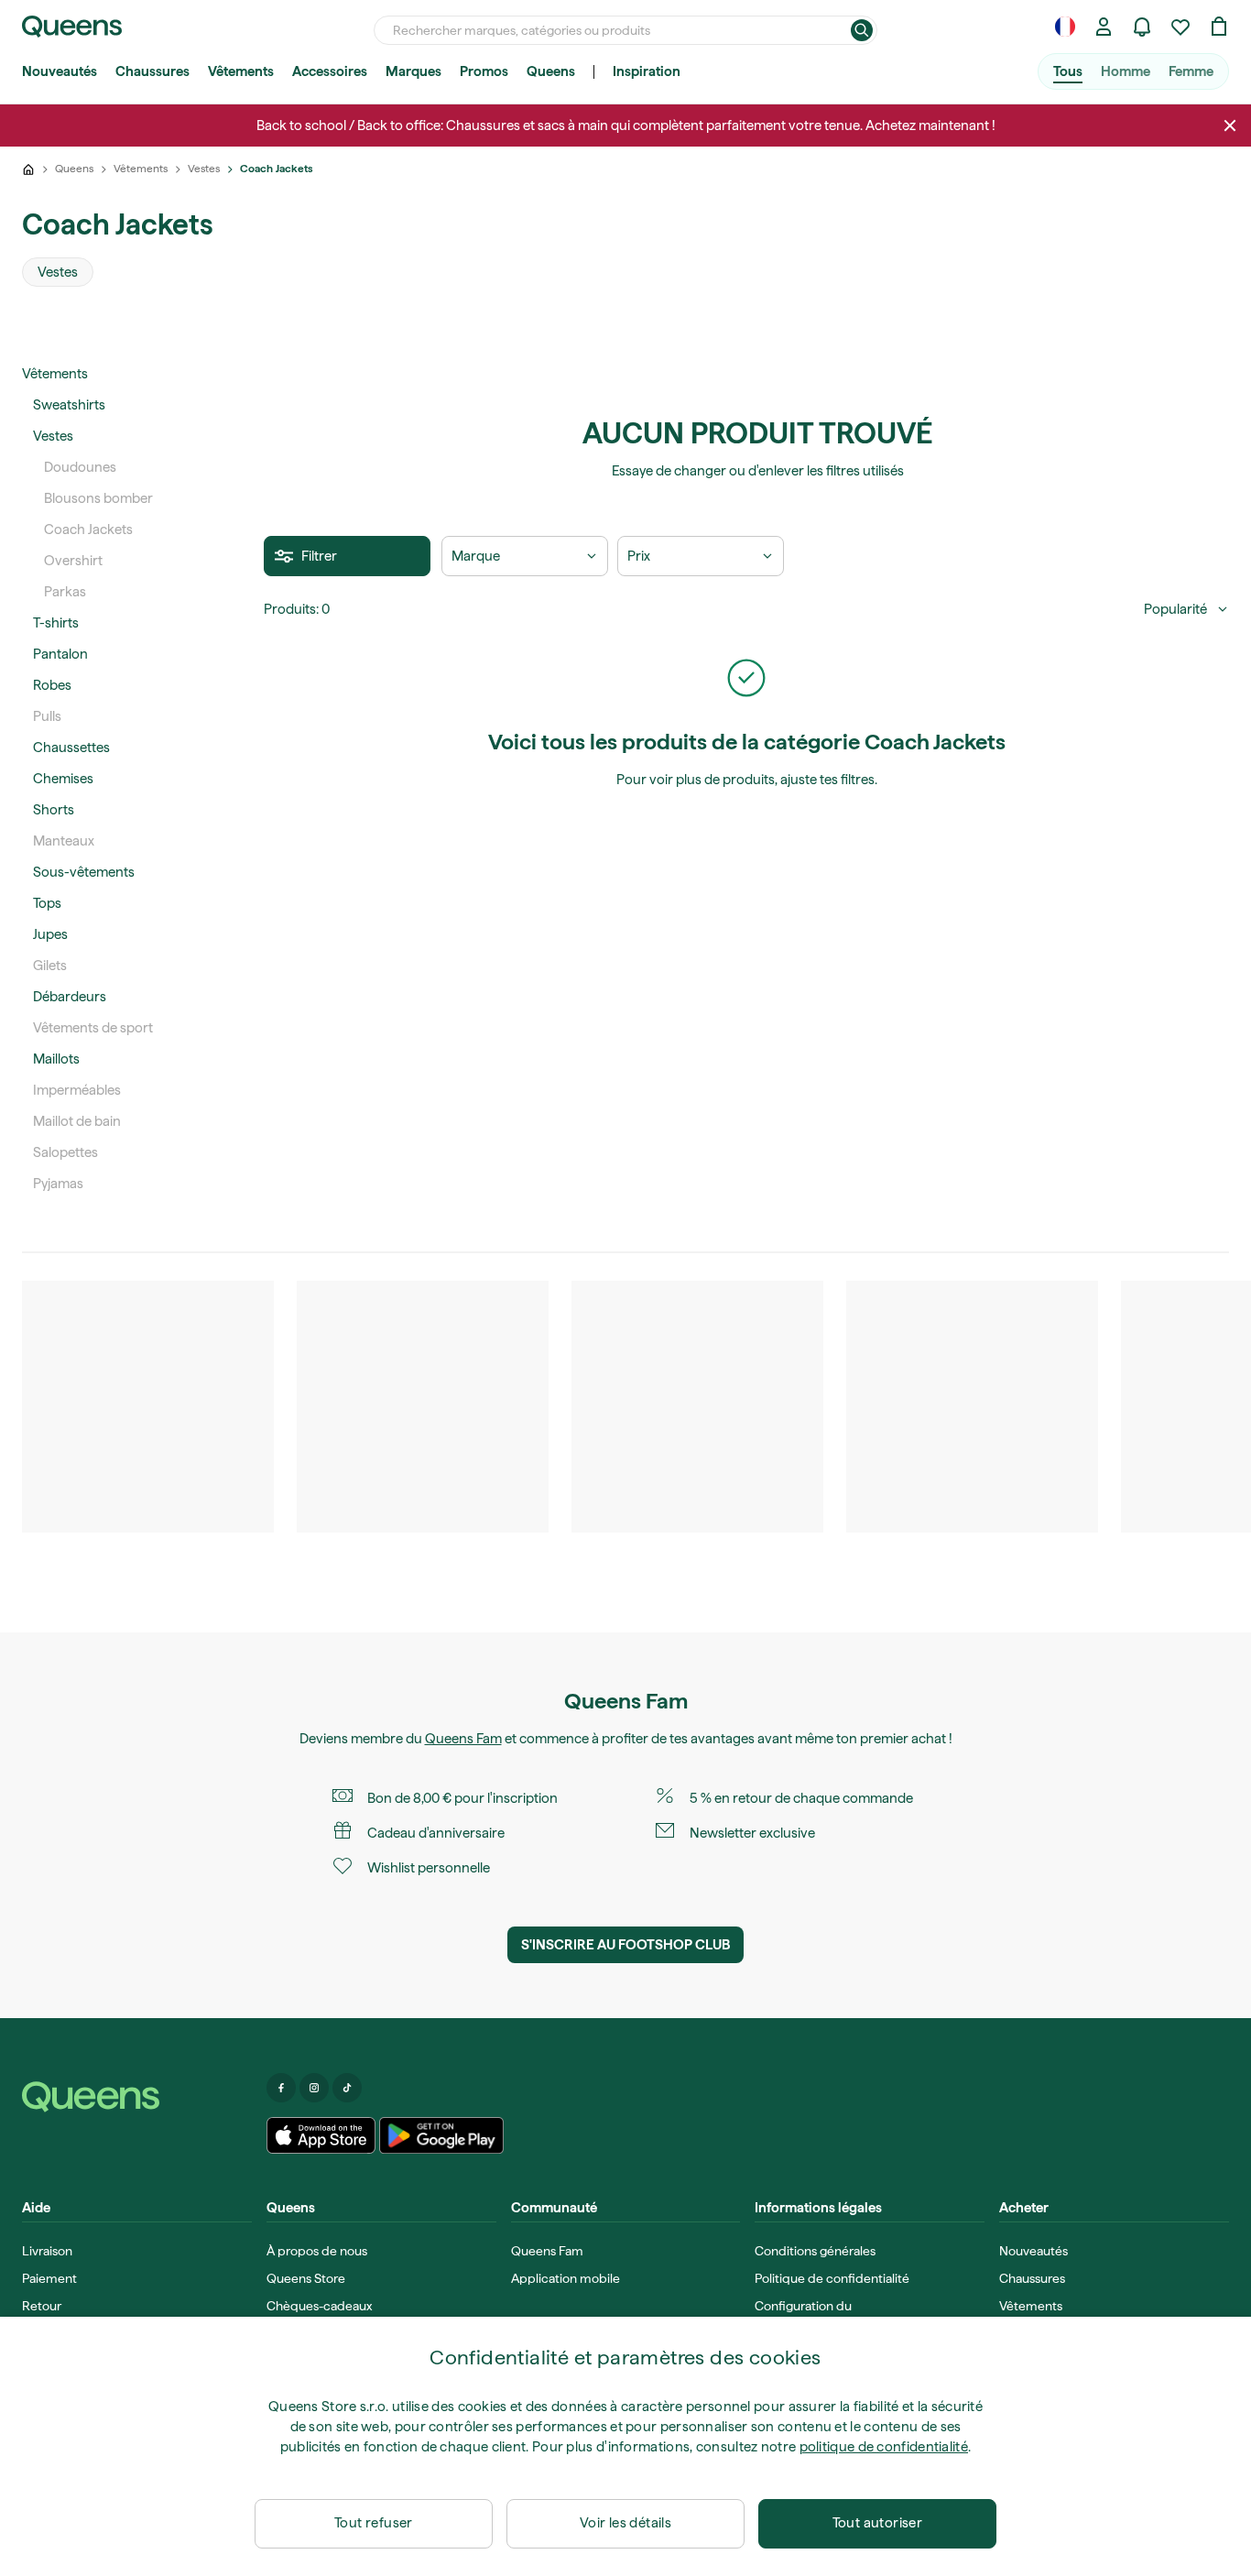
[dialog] (625, 2446)
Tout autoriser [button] (878, 2523)
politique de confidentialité (884, 2447)
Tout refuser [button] (374, 2523)
